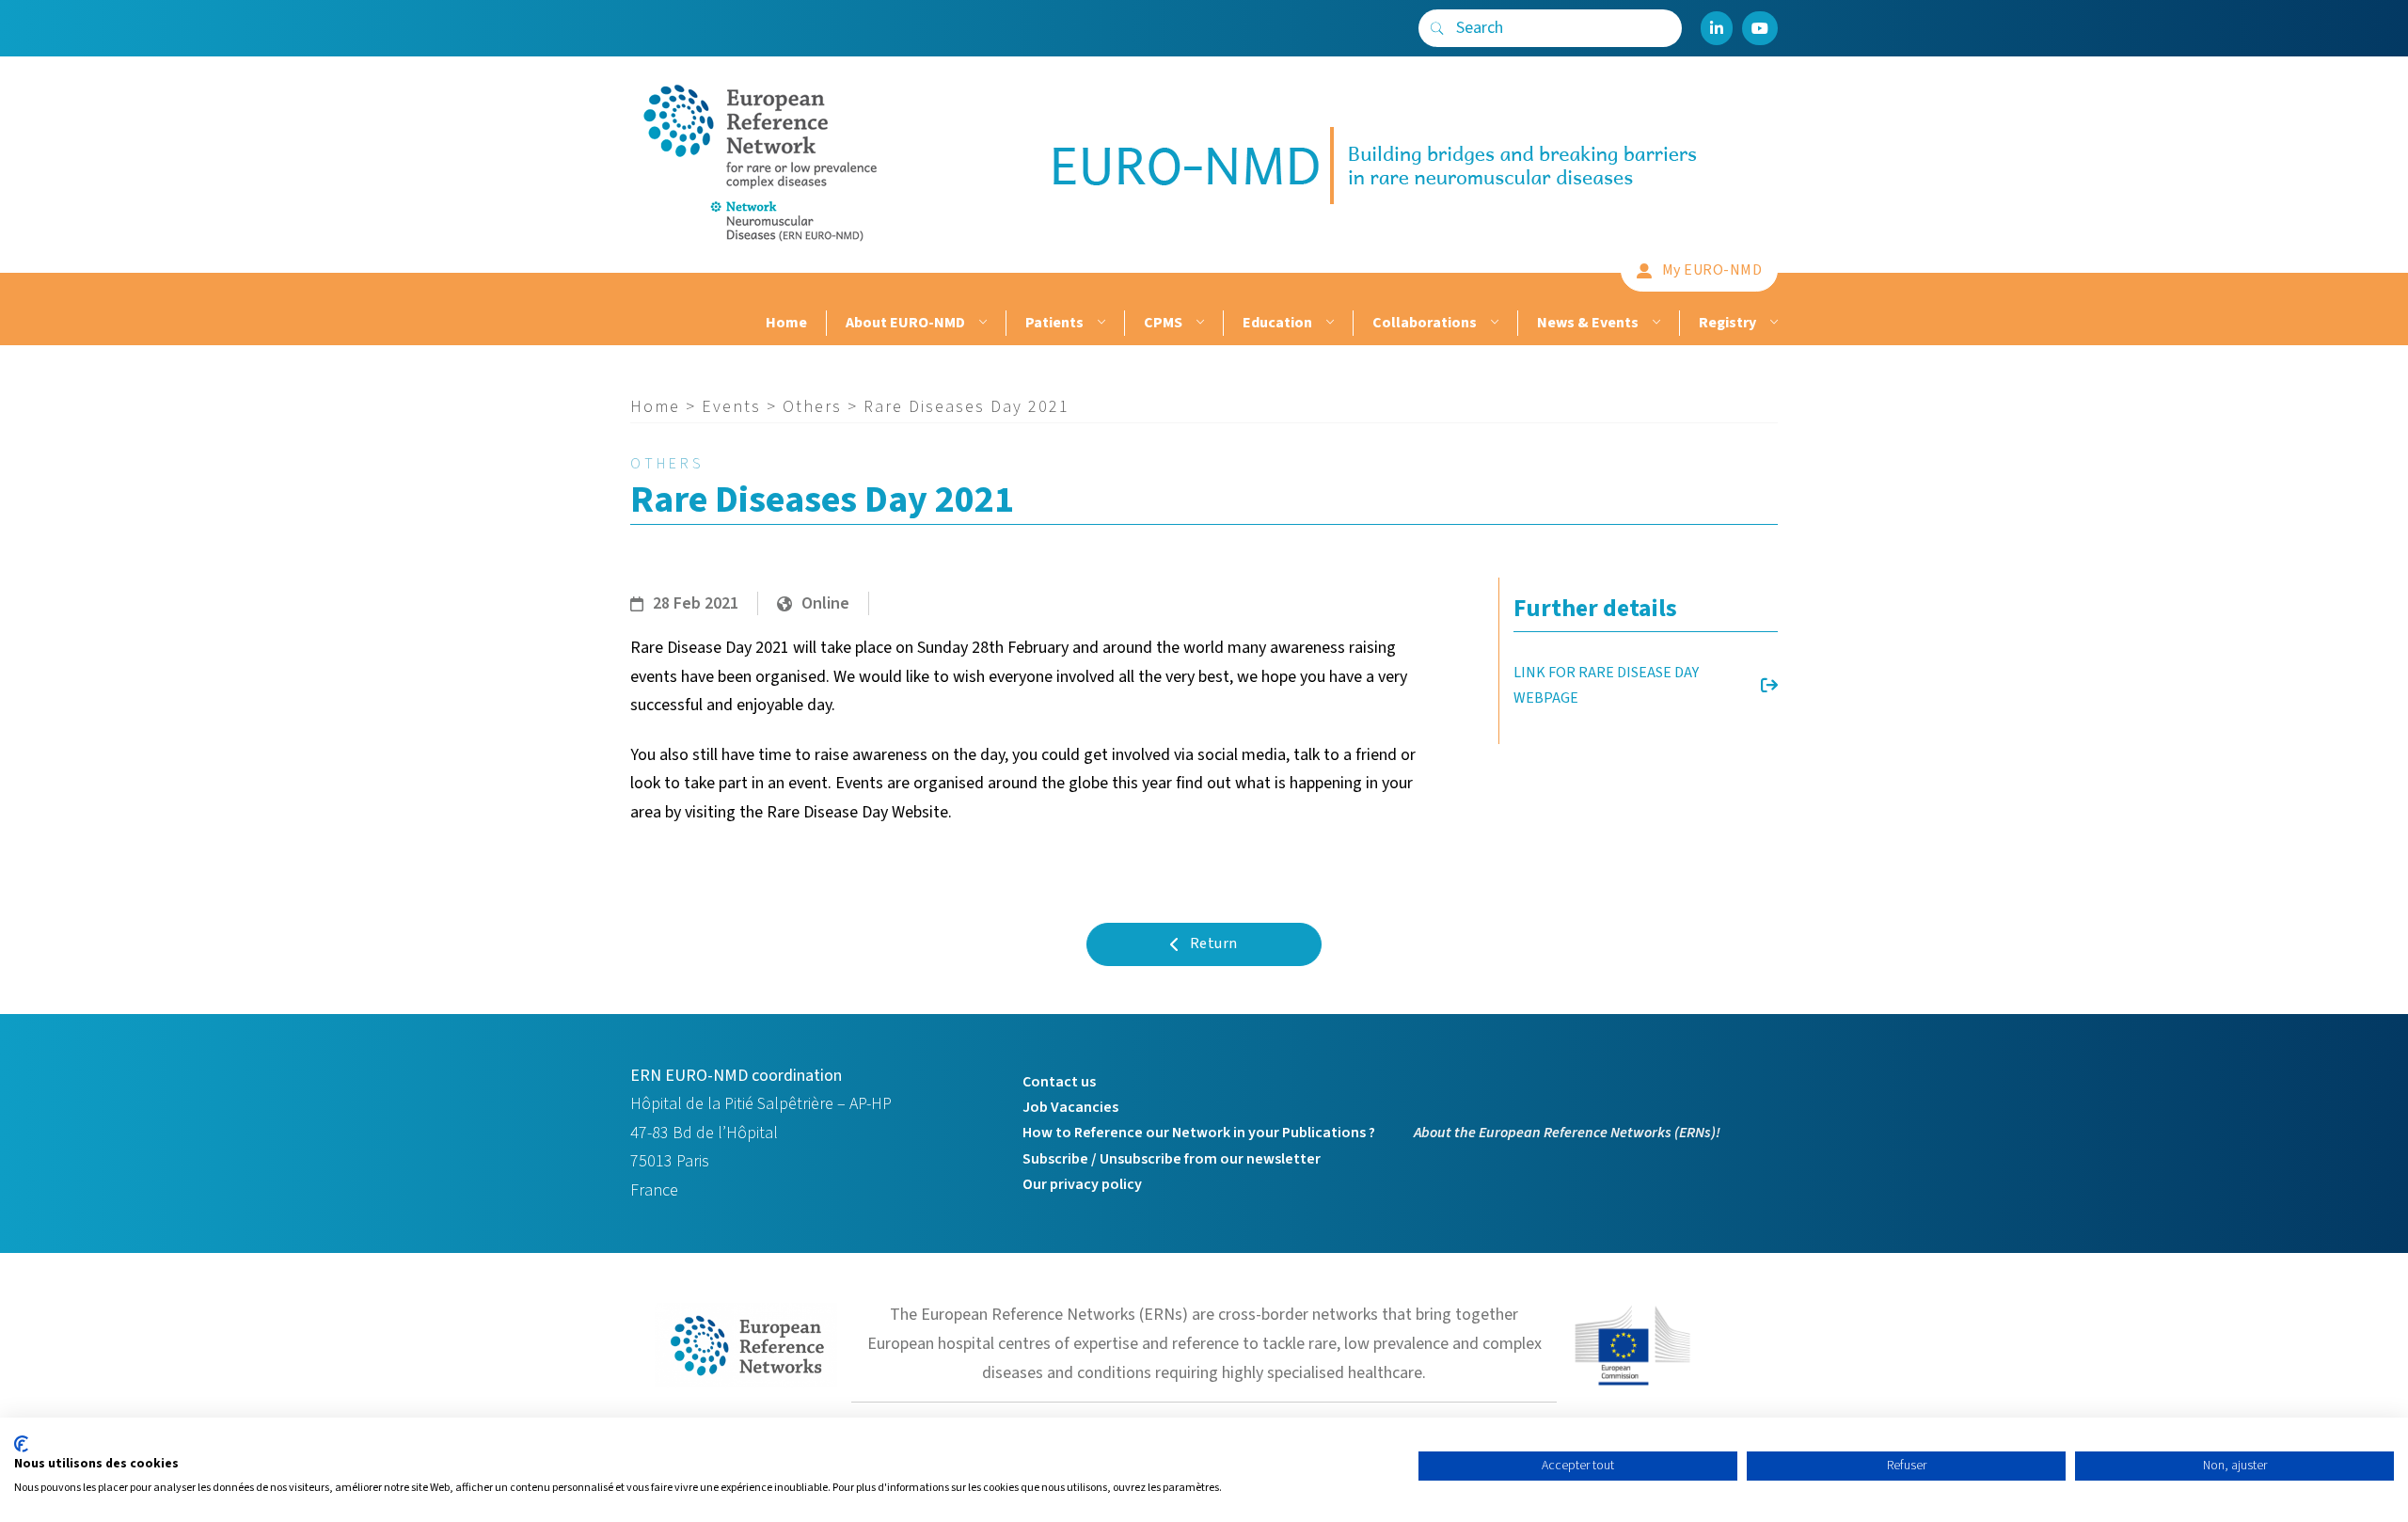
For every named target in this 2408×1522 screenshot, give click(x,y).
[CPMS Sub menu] (1198, 323)
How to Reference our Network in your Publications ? (1199, 1133)
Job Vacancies (1070, 1107)
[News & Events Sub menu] (1654, 323)
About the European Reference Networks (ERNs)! (1567, 1133)
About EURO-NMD (905, 323)
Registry (1727, 323)
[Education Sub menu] (1328, 323)
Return (1214, 943)
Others (812, 407)
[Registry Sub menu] (1772, 323)
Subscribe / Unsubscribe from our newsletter (1172, 1159)
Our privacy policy (1082, 1184)
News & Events (1588, 323)
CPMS (1163, 323)
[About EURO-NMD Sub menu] (981, 323)
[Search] (1437, 28)
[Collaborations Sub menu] (1492, 323)
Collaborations (1425, 323)
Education (1277, 323)
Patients (1054, 323)
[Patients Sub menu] (1099, 323)
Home (786, 323)
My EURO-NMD (1712, 270)
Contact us (1059, 1082)
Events (731, 407)
